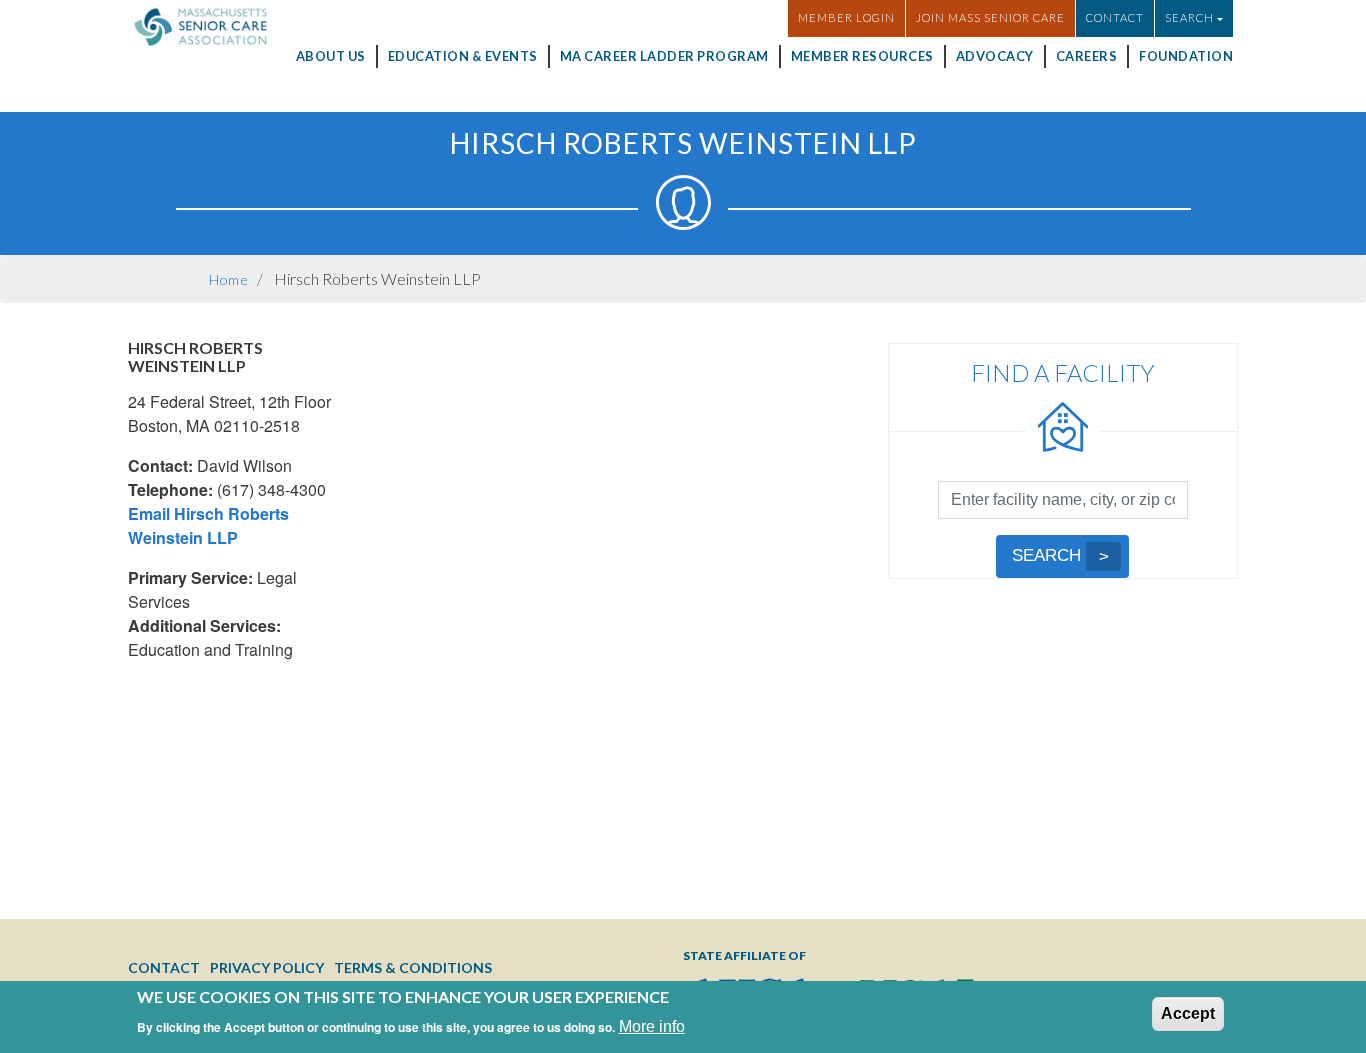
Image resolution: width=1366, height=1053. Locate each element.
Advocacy (995, 56)
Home (229, 279)
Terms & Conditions (413, 967)
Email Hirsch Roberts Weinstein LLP (208, 525)
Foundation (1186, 56)
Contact (1115, 17)
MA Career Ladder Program (664, 56)
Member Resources (862, 56)
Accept (1188, 1013)
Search (1046, 555)
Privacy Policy (267, 967)
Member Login (846, 17)
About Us (331, 56)
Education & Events (463, 56)
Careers (1087, 56)
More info (652, 1025)
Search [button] (1189, 17)
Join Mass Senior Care (990, 17)
